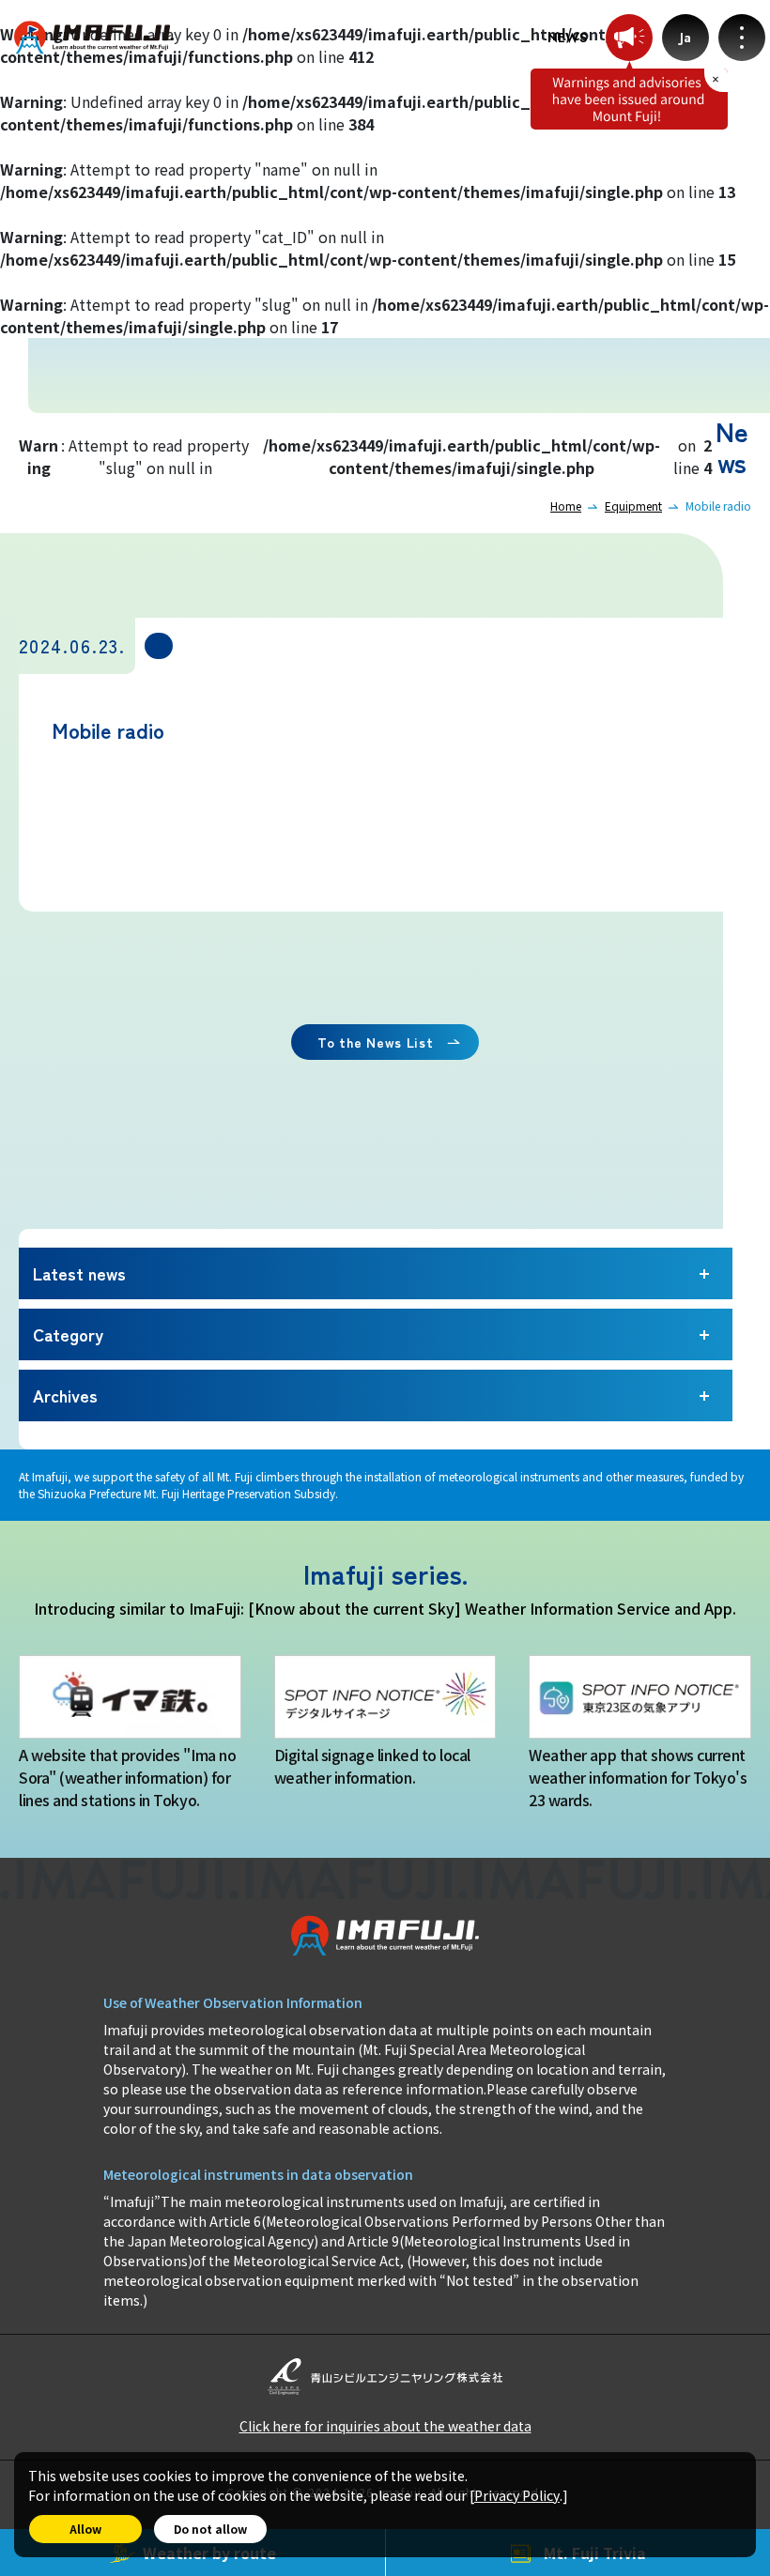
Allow (85, 2529)
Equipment (633, 506)
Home (566, 506)
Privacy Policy (517, 2495)
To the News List (375, 1042)
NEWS (567, 38)
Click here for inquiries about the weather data (385, 2426)
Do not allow (210, 2529)
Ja (685, 38)
